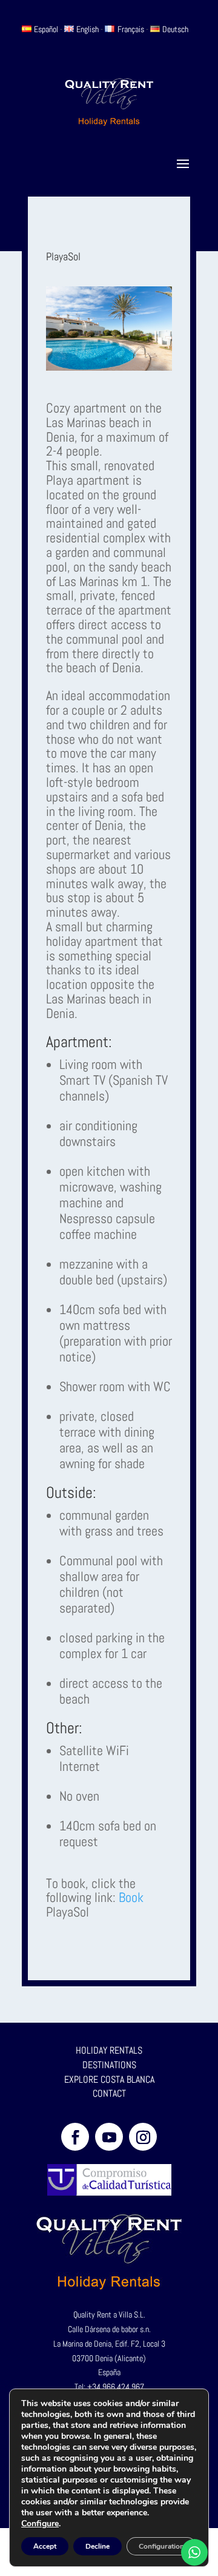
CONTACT (109, 2093)
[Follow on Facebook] (75, 2137)
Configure (40, 2524)
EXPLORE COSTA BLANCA (109, 2079)
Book (131, 1897)
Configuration (161, 2546)
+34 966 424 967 (116, 2387)
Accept (45, 2546)
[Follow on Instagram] (143, 2137)
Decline (97, 2546)
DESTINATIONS (109, 2065)
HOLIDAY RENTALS (109, 2050)
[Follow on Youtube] (109, 2137)
